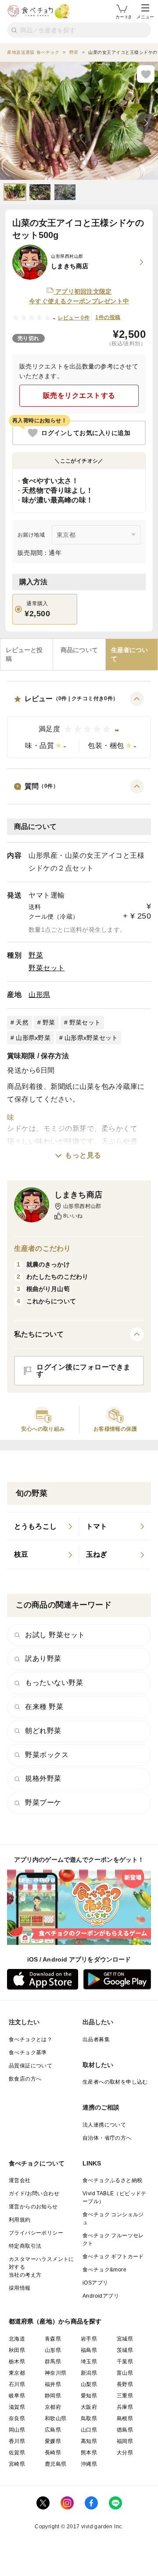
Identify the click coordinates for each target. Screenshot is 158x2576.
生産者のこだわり (42, 1248)
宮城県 (125, 2339)
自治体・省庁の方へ (107, 2138)
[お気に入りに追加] (146, 74)
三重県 (125, 2396)
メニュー (145, 17)
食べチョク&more (104, 2270)
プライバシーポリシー (36, 2233)
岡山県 (17, 2430)
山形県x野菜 (33, 1038)
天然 (22, 1022)
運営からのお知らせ (33, 2207)
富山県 (125, 2373)
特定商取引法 (25, 2246)
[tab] (27, 655)
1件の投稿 (108, 317)
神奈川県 (56, 2373)
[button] (79, 725)
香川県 (17, 2441)
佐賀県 (17, 2453)
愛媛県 (53, 2441)
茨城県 (125, 2350)
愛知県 (89, 2396)
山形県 (39, 995)
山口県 (89, 2430)
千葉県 (125, 2362)
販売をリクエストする (79, 395)
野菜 (36, 955)
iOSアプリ (95, 2283)
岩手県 (89, 2339)
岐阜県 (17, 2396)
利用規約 (20, 2220)
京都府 (53, 2407)
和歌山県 (56, 2418)
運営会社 (20, 2180)
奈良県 (17, 2418)
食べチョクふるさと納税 (112, 2180)
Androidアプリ (101, 2296)
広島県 (53, 2430)
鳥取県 (89, 2418)
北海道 (17, 2339)
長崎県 (53, 2453)
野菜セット (47, 968)
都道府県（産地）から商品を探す (55, 2321)
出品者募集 (96, 2039)
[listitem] (43, 1527)
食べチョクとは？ (31, 2039)
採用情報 (20, 2288)
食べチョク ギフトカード (113, 2257)
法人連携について (104, 2125)
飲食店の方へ (25, 2079)
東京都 (17, 2373)
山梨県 (89, 2384)
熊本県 (89, 2453)
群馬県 (53, 2362)
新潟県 (89, 2373)
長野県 (125, 2384)
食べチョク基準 (28, 2053)
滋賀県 (17, 2407)
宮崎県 (17, 2464)
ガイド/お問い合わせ (34, 2193)
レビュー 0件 (74, 318)
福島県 (89, 2350)
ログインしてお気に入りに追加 (86, 433)
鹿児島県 (56, 2464)
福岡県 (125, 2441)
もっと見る (83, 1155)
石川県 (17, 2384)
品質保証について (31, 2066)
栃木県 (17, 2362)
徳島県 (125, 2430)
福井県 (53, 2384)
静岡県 (53, 2396)
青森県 (53, 2339)
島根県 (125, 2418)
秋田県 (17, 2350)
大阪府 (89, 2407)
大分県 (125, 2453)
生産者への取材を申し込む (115, 2082)
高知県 (89, 2441)
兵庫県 (125, 2407)
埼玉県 (89, 2362)
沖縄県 (89, 2464)
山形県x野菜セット (91, 1038)
